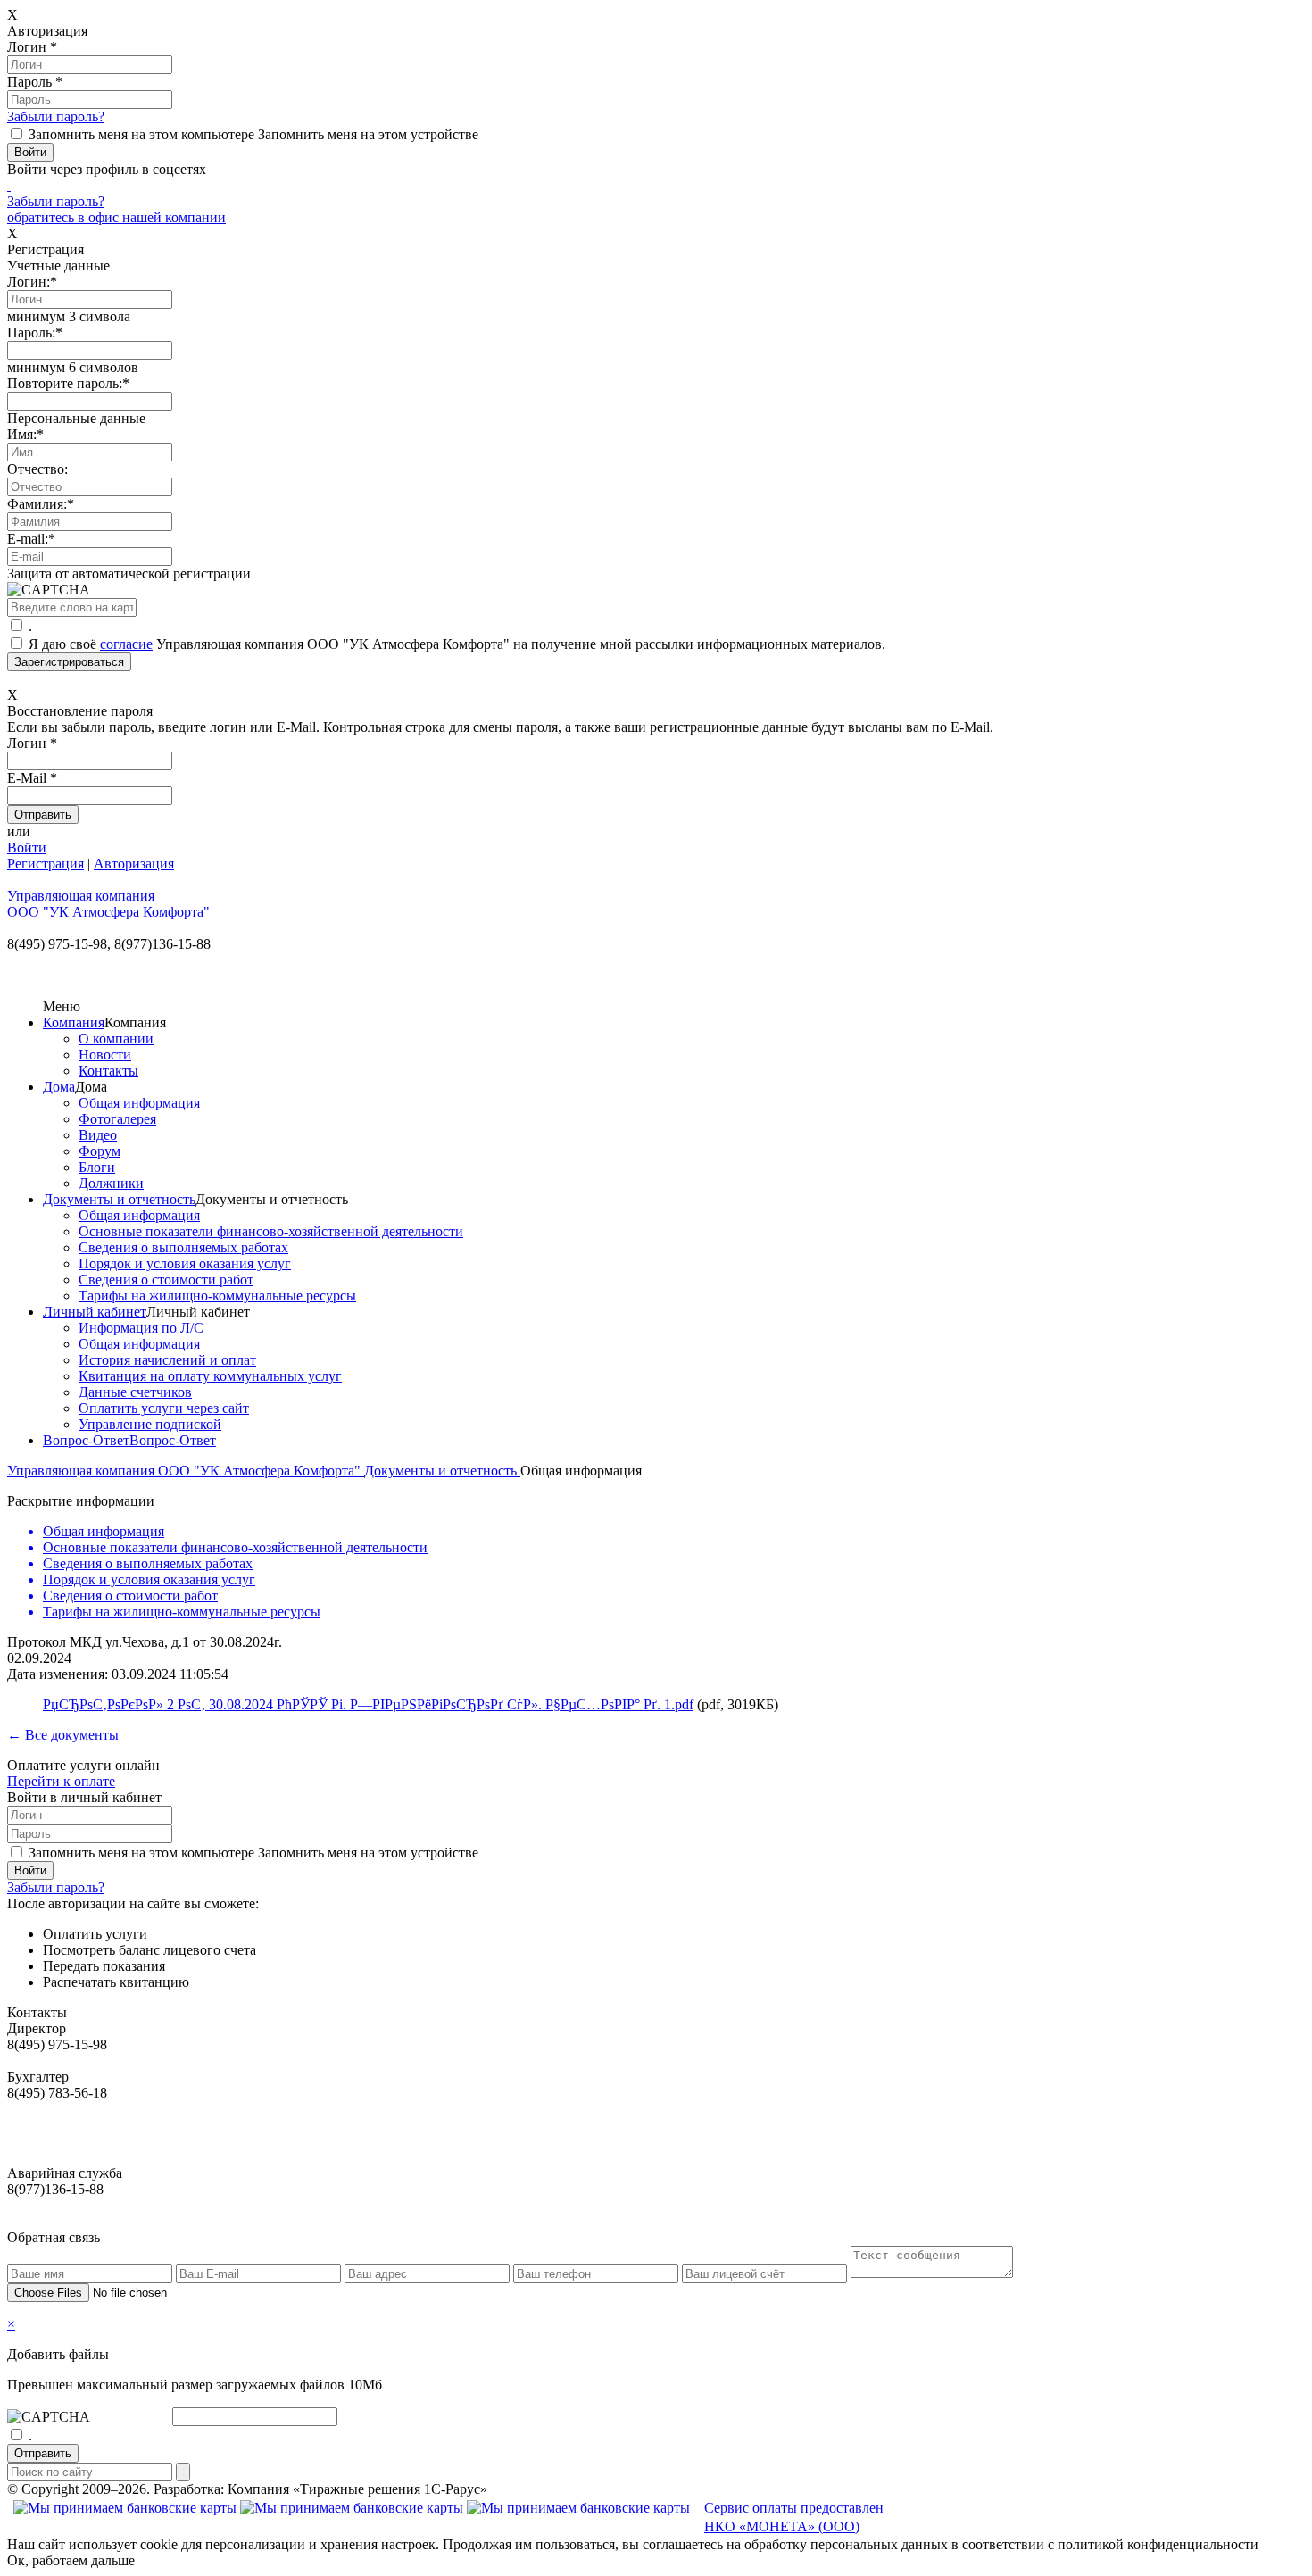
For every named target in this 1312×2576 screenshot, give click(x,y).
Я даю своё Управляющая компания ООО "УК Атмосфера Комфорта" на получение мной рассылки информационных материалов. (457, 644)
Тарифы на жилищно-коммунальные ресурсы (217, 1296)
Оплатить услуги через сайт (164, 1408)
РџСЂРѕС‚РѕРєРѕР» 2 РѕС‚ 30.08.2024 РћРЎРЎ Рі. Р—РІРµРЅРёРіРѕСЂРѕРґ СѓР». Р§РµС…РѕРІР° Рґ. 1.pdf (368, 1704)
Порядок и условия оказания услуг (185, 1263)
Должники (111, 1183)
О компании (116, 1039)
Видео (98, 1135)
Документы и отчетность (119, 1199)
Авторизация (134, 864)
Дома (59, 1087)
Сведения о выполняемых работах (183, 1247)
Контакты (108, 1071)
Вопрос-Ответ (86, 1440)
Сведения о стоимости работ (166, 1280)
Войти (27, 848)
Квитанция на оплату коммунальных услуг (210, 1376)
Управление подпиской (150, 1424)
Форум (100, 1151)
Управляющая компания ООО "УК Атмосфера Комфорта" (186, 1471)
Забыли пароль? (56, 116)
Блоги (97, 1167)
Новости (105, 1055)
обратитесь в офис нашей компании (116, 217)
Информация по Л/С (141, 1328)
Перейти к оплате (61, 1781)
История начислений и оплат (167, 1360)
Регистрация (46, 864)
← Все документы (63, 1735)
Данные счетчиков (135, 1392)
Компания (74, 1022)
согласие (126, 644)
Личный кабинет (95, 1312)
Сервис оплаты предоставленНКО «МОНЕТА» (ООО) (794, 2517)
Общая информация (139, 1103)
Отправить (43, 2453)
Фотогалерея (117, 1119)
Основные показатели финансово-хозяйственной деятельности (271, 1231)
